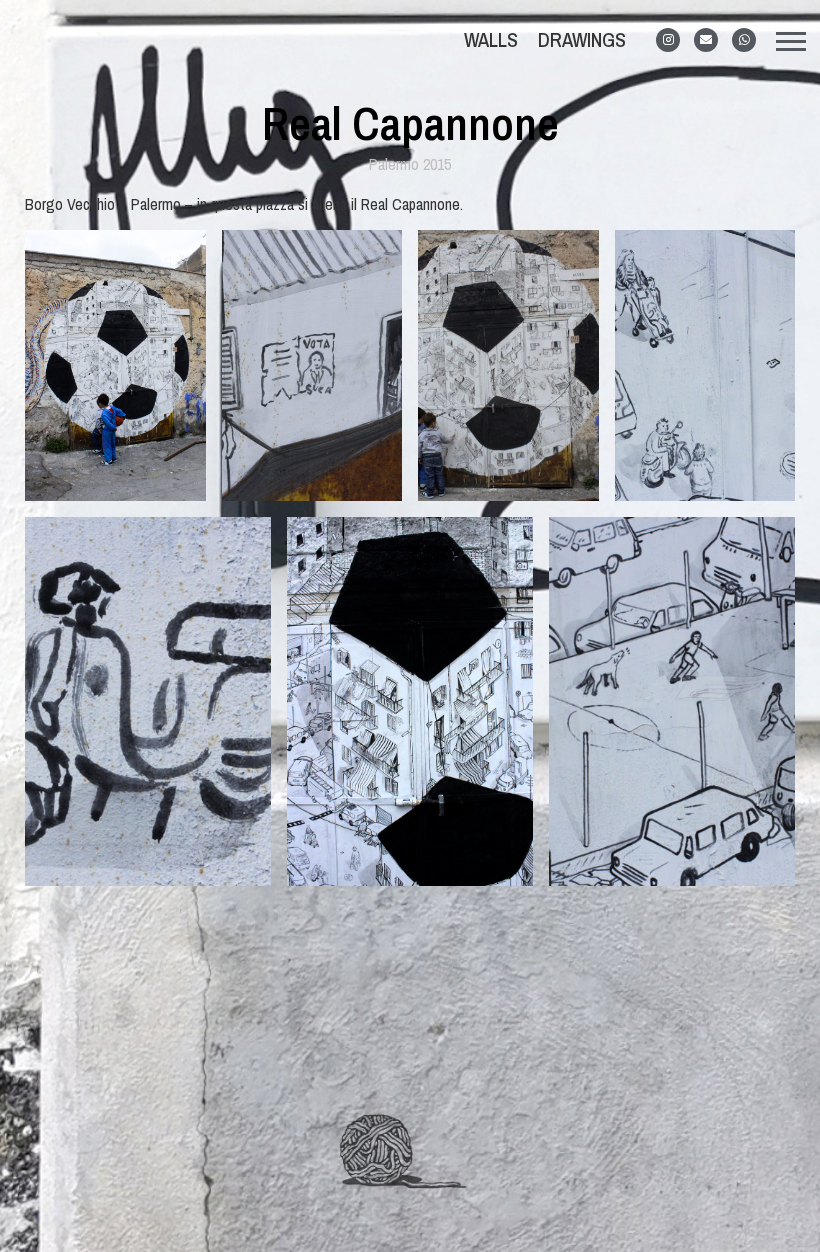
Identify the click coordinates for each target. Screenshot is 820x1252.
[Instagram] (668, 40)
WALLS (491, 39)
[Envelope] (706, 40)
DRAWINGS (582, 39)
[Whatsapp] (744, 40)
